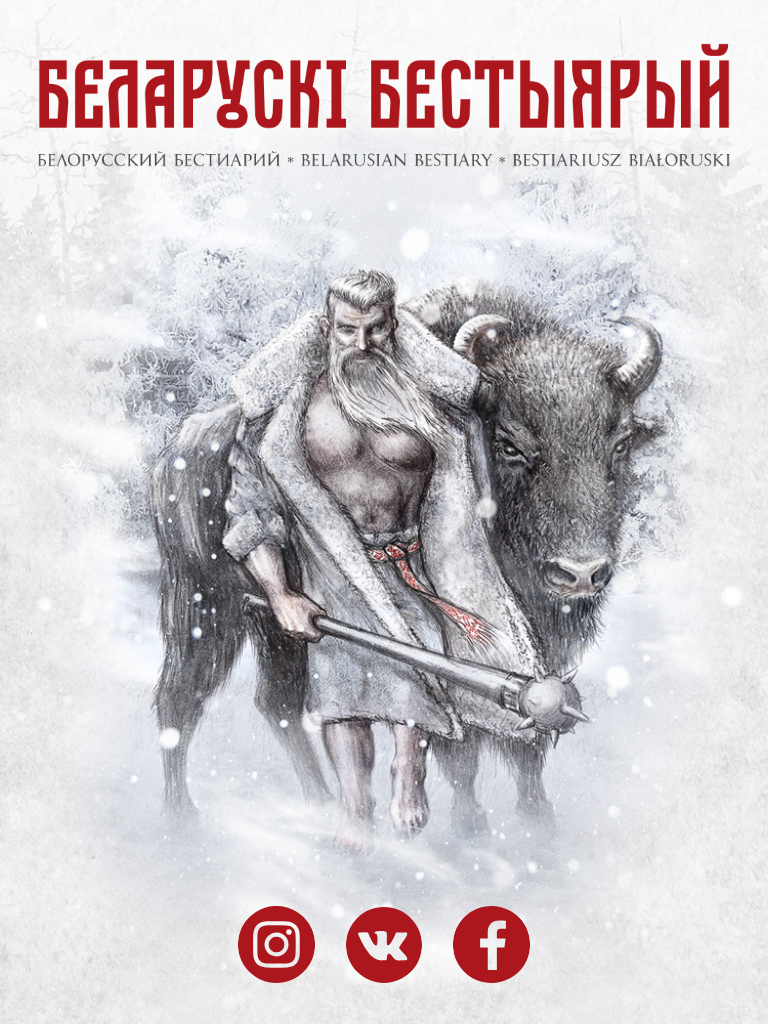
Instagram (276, 945)
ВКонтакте (384, 945)
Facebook (491, 945)
